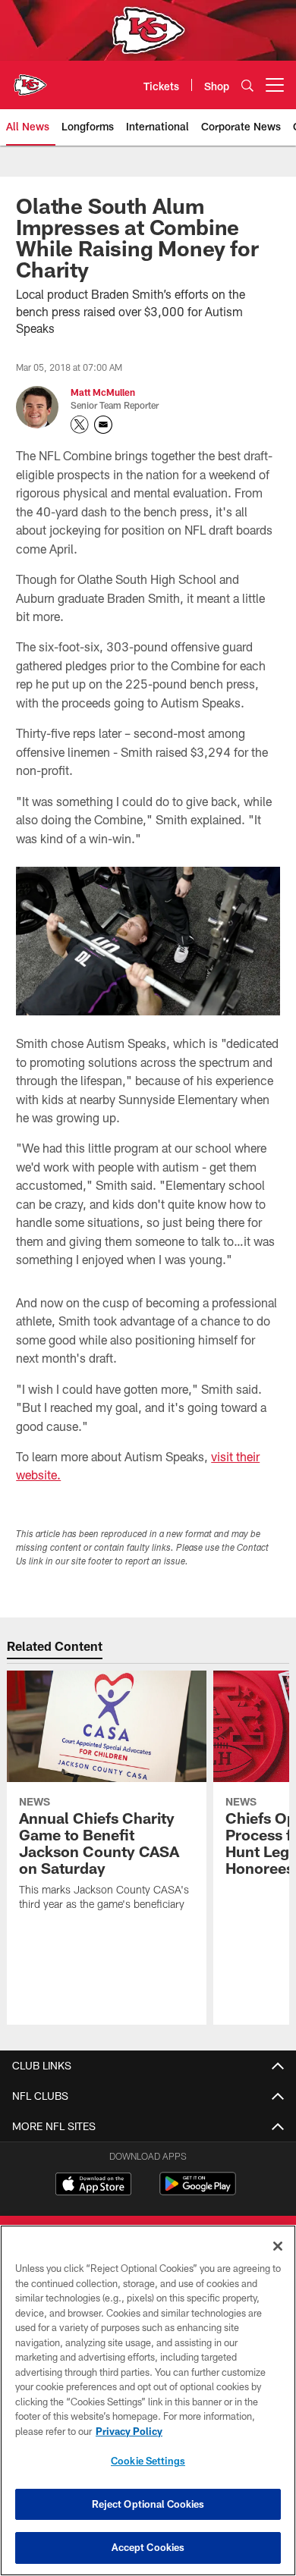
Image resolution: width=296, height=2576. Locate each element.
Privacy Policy (129, 2431)
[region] (148, 2400)
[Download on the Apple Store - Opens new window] (93, 2185)
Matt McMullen (103, 392)
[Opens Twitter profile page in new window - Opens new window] (80, 425)
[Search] (247, 85)
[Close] (278, 2246)
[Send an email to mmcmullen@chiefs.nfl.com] (103, 425)
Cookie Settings (148, 2461)
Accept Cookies (148, 2547)
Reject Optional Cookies (148, 2504)
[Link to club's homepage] (30, 79)
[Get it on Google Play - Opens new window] (198, 2191)
